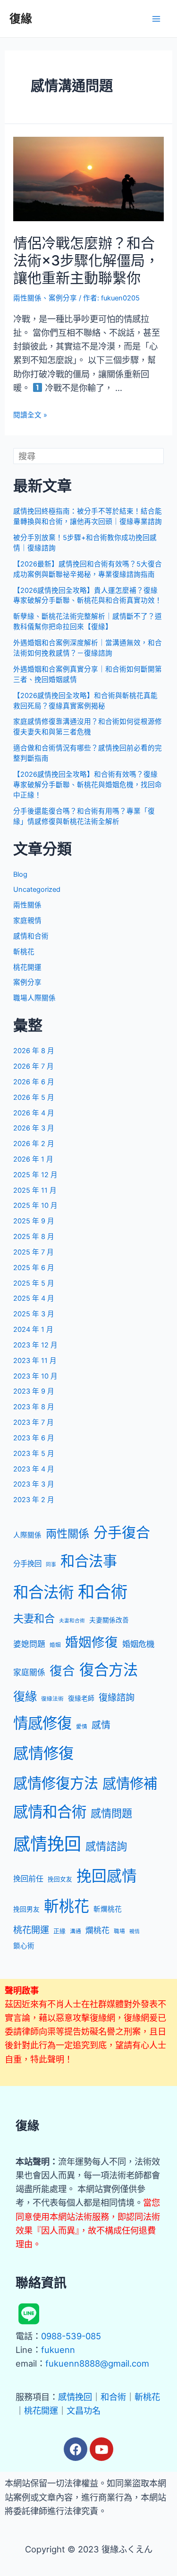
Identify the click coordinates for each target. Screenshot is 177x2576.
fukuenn (58, 2350)
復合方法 (109, 1670)
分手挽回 (27, 1564)
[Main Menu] (156, 19)
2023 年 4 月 (34, 1469)
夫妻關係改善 (109, 1620)
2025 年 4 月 (34, 1298)
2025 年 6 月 (34, 1268)
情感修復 (42, 1723)
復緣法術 (52, 1699)
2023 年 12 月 (35, 1345)
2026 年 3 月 (34, 1128)
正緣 (59, 1931)
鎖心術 (24, 1946)
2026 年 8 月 (34, 1051)
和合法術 (43, 1592)
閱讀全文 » (30, 415)
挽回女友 (60, 1879)
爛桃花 (97, 1930)
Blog (20, 874)
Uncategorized (37, 889)
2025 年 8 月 (34, 1237)
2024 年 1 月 (33, 1330)
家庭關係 (29, 1672)
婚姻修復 (92, 1642)
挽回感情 (107, 1876)
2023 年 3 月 (34, 1484)
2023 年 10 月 (35, 1376)
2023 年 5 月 (34, 1454)
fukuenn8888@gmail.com (97, 2363)
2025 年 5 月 (34, 1283)
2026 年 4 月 (34, 1113)
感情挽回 (47, 1844)
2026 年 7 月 (34, 1066)
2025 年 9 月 (34, 1221)
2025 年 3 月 (34, 1314)
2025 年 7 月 (34, 1252)
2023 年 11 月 (35, 1361)
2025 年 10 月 (35, 1205)
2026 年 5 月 (34, 1097)
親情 (135, 1932)
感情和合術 (31, 936)
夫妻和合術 (72, 1621)
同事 (51, 1565)
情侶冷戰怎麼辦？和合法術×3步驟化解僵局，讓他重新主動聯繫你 (86, 260)
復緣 (21, 19)
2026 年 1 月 (33, 1159)
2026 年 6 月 (34, 1082)
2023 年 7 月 (34, 1422)
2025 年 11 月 (35, 1190)
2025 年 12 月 (35, 1175)
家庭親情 (27, 921)
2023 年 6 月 (34, 1438)
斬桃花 (24, 952)
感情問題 (111, 1813)
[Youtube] (101, 2449)
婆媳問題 (29, 1644)
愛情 (82, 1727)
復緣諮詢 (117, 1697)
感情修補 (130, 1783)
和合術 (103, 1592)
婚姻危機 (138, 1644)
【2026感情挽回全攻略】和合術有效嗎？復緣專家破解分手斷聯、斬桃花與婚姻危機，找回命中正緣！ (88, 785)
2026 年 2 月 (34, 1144)
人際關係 (27, 1535)
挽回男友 (26, 1909)
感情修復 (43, 1753)
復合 (62, 1670)
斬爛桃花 (108, 1909)
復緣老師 (81, 1698)
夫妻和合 (34, 1618)
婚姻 (55, 1645)
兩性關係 (27, 298)
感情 (101, 1725)
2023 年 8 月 (34, 1407)
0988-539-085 (71, 2336)
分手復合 (122, 1532)
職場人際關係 (34, 998)
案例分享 (63, 298)
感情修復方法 (56, 1783)
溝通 (76, 1931)
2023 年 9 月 (34, 1391)
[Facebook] (76, 2449)
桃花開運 (27, 967)
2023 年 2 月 (34, 1500)
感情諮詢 (106, 1846)
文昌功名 (84, 2410)
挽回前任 (28, 1878)
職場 (119, 1931)
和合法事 (89, 1561)
